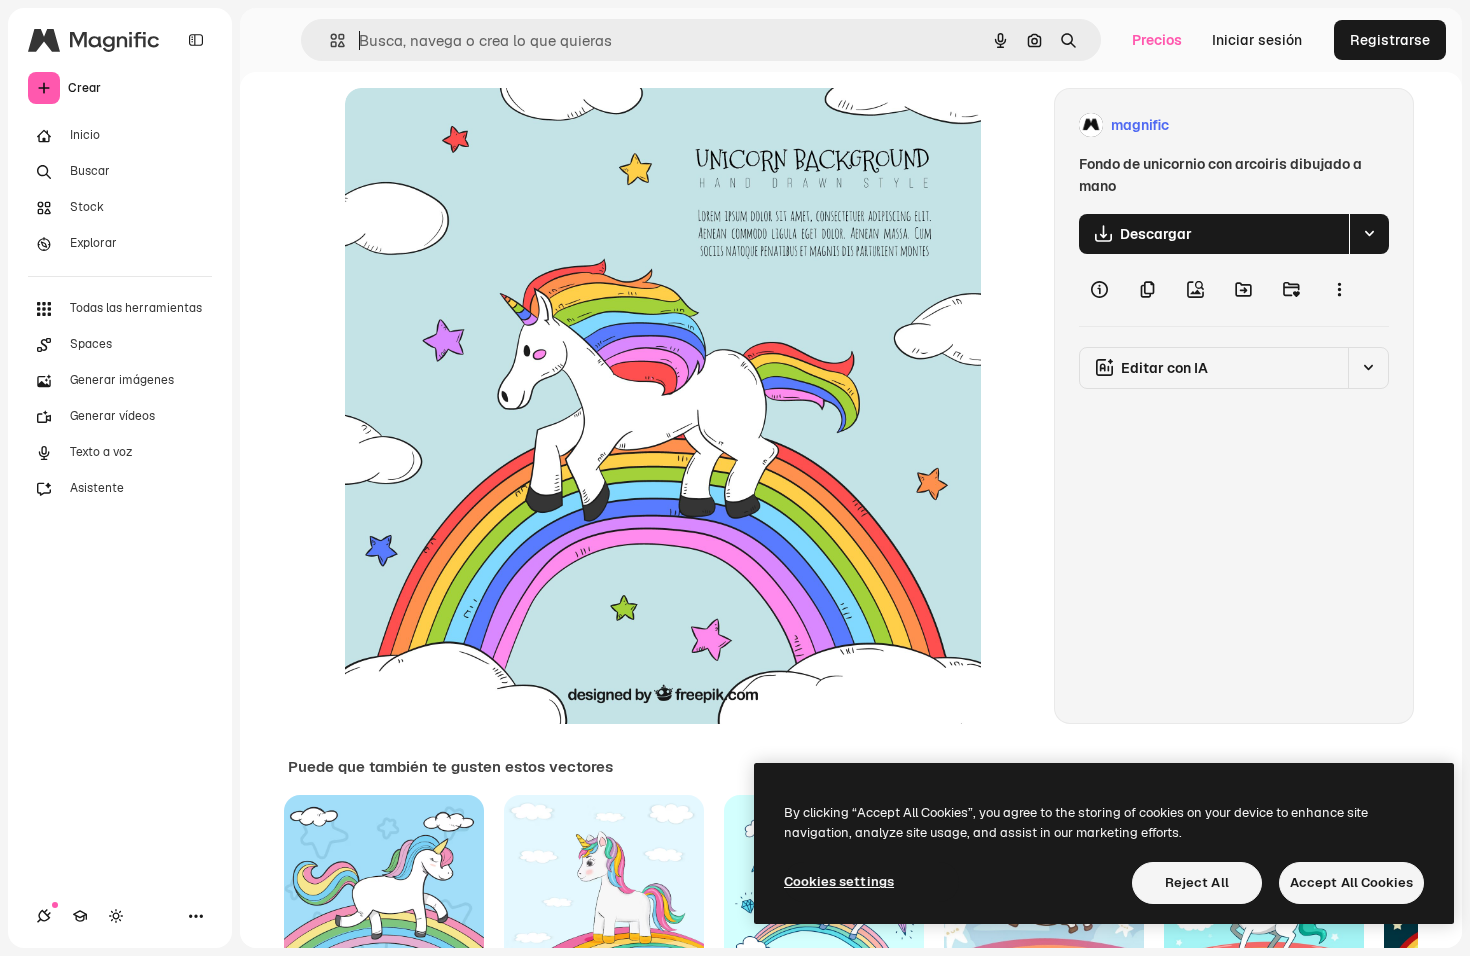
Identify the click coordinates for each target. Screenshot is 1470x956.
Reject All (1197, 882)
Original (473, 125)
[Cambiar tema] (116, 916)
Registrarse (1390, 40)
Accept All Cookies (1351, 882)
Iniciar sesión (1257, 40)
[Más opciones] (1339, 290)
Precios (1157, 40)
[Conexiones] (44, 916)
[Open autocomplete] (329, 40)
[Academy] (80, 916)
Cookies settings (839, 881)
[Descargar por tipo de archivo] (1369, 234)
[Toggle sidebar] (196, 40)
